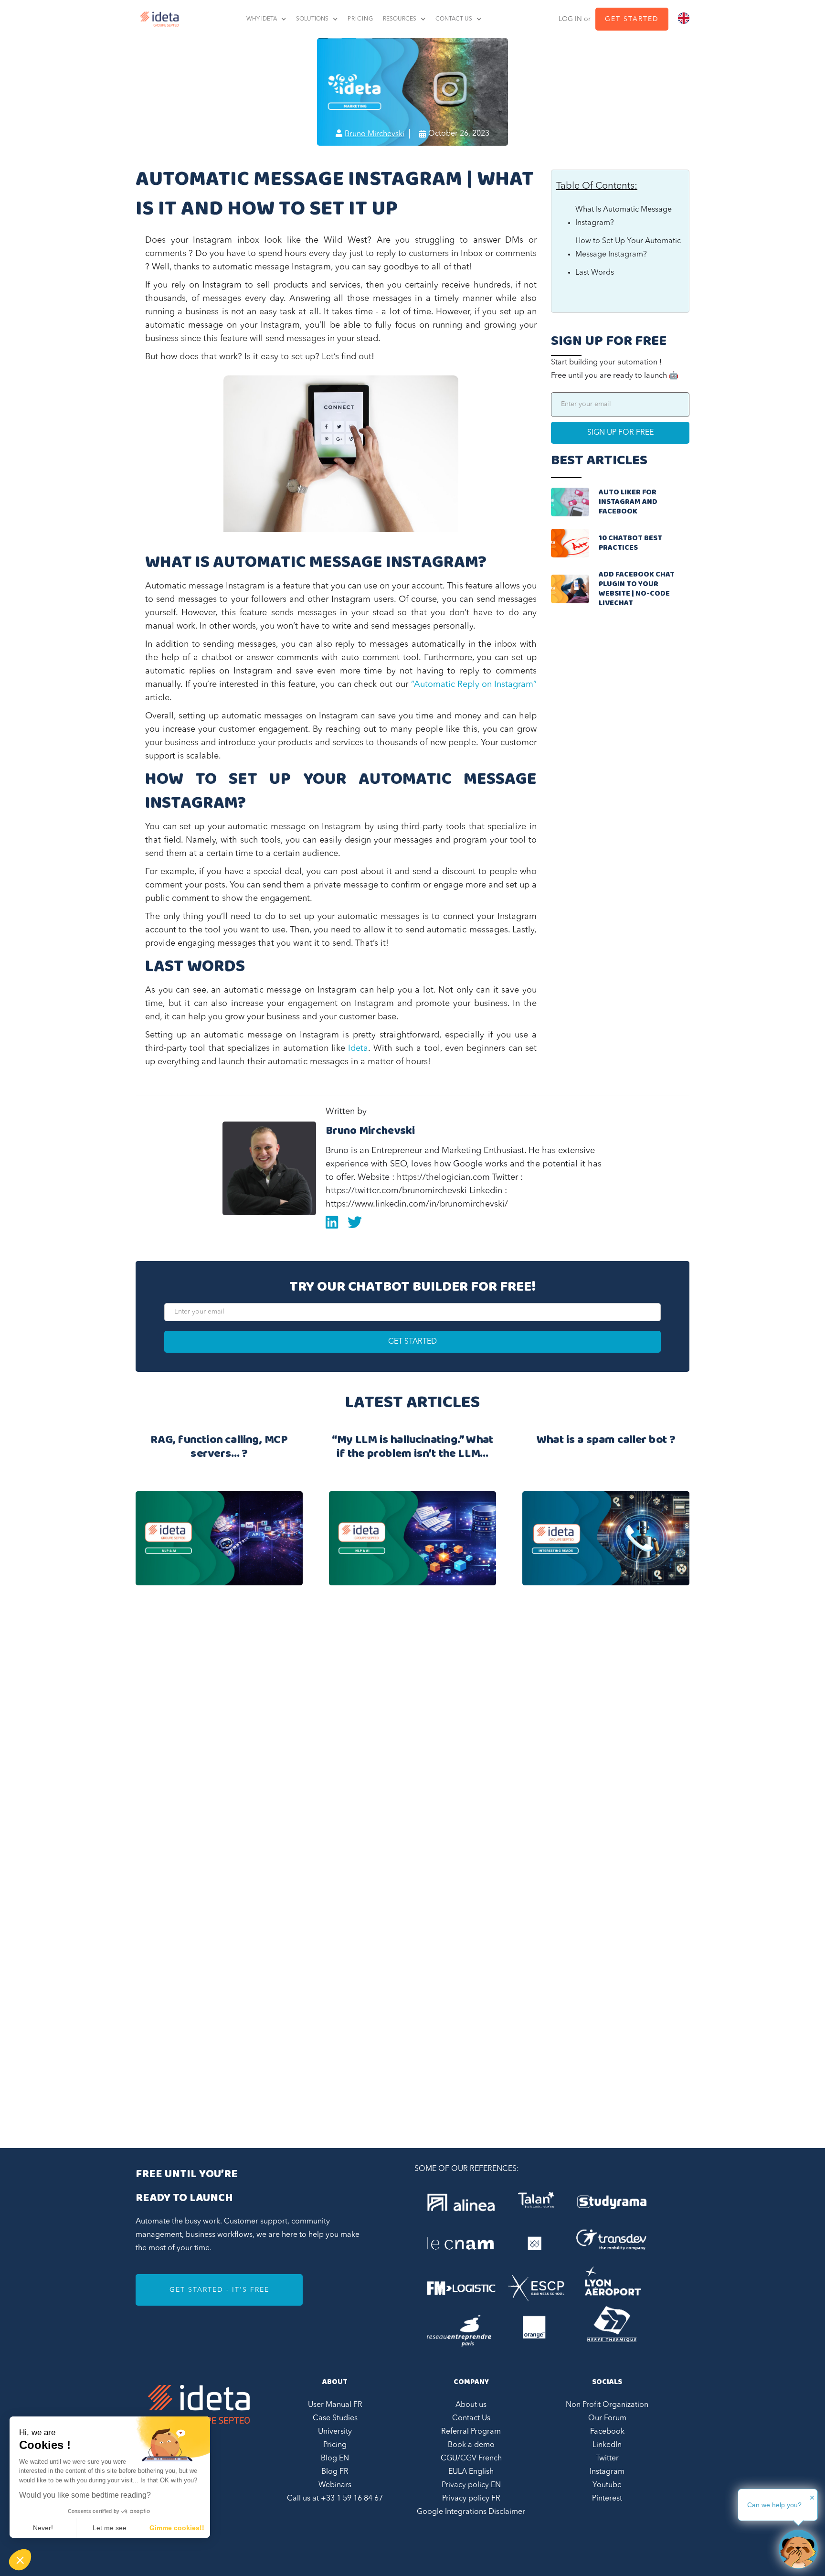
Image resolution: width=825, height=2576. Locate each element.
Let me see (110, 2528)
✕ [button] (812, 2498)
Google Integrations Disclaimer (471, 2512)
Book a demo (471, 2445)
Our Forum (607, 2418)
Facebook (607, 2432)
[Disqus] (412, 1742)
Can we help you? (774, 2505)
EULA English (471, 2472)
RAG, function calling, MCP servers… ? (219, 1448)
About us (471, 2405)
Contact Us (471, 2418)
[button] (20, 2560)
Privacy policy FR (471, 2499)
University (335, 2432)
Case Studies (335, 2418)
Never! (43, 2528)
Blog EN (335, 2458)
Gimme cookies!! (177, 2528)
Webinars (335, 2485)
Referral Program (471, 2432)
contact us (454, 19)
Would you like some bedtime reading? (85, 2495)
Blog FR (335, 2472)
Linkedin (332, 1222)
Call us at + (335, 2499)
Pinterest (607, 2499)
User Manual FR (335, 2405)
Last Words (595, 273)
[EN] (684, 18)
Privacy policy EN (471, 2485)
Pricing (335, 2445)
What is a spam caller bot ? (606, 1442)
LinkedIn (607, 2445)
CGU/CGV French (471, 2458)
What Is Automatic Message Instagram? (624, 216)
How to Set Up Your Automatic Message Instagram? (628, 248)
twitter (355, 1222)
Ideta (358, 1048)
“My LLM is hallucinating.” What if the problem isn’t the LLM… (413, 1448)
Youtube (607, 2485)
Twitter (607, 2458)
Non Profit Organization (607, 2405)
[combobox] (684, 18)
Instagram (607, 2472)
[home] (157, 19)
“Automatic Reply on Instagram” (474, 684)
